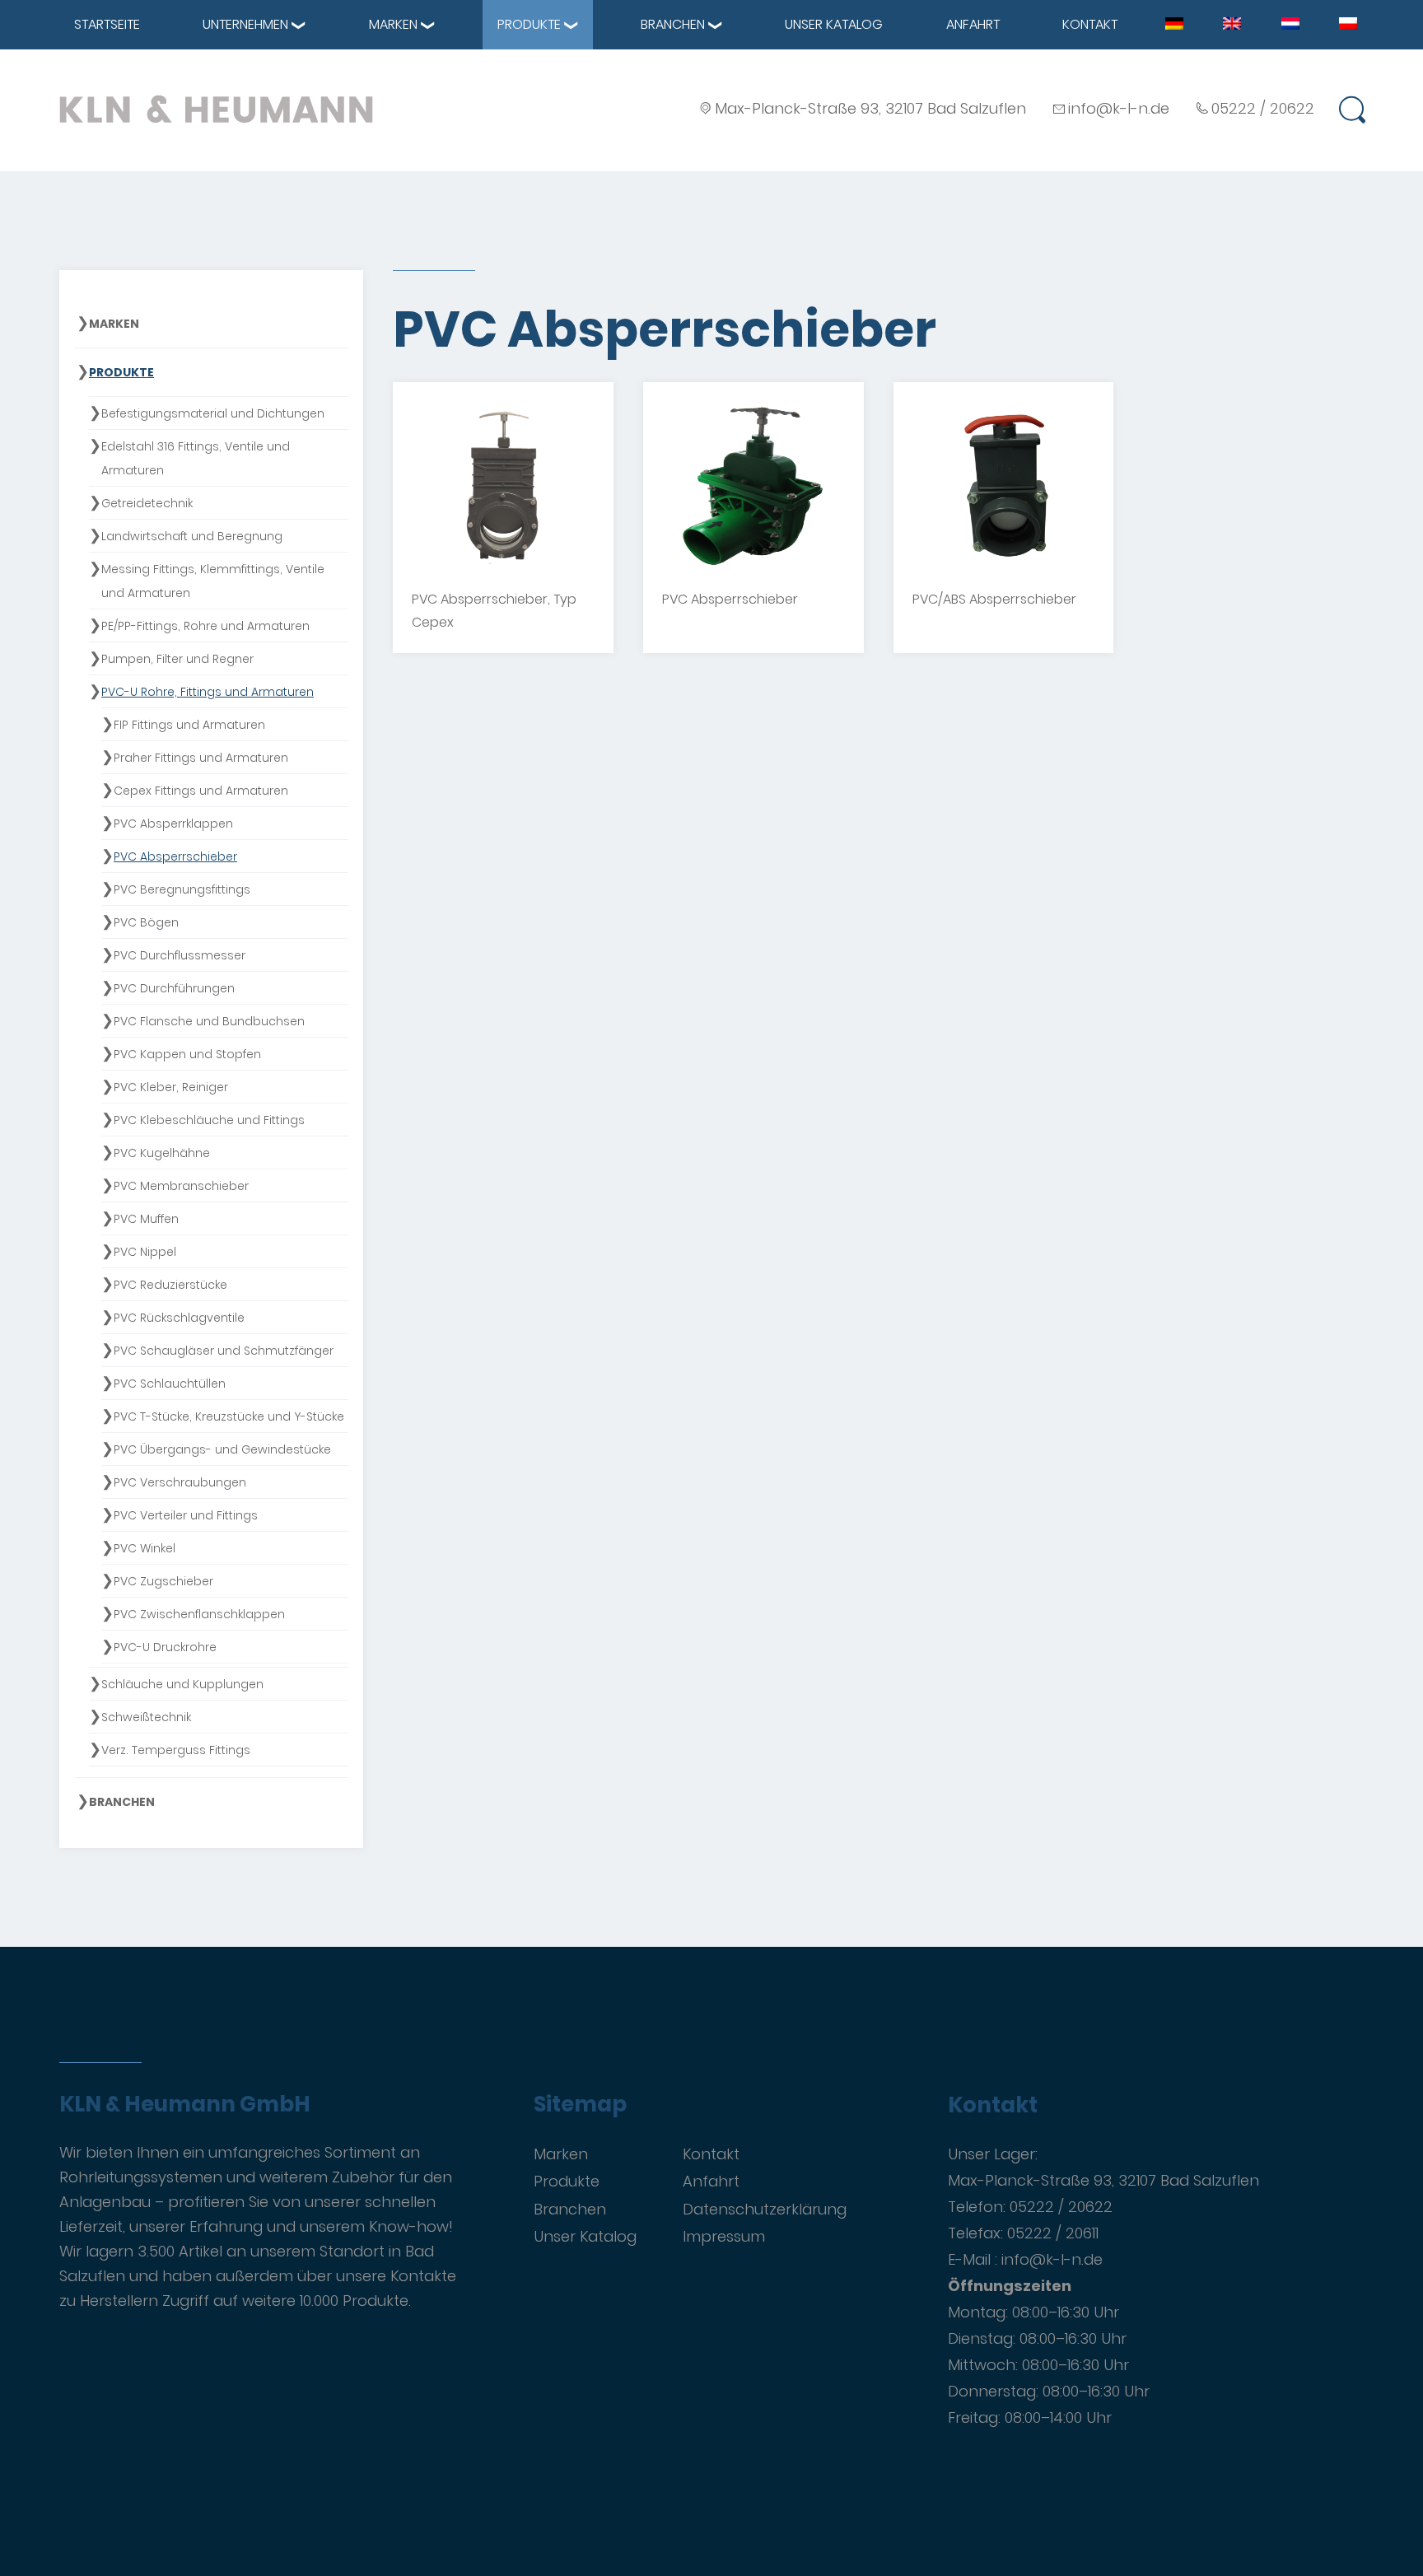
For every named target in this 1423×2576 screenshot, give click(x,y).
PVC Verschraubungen (180, 1482)
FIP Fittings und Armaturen (189, 725)
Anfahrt (973, 24)
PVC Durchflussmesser (180, 955)
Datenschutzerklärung (765, 2209)
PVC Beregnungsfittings (182, 889)
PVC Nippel (145, 1252)
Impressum (724, 2236)
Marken (393, 24)
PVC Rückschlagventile (179, 1318)
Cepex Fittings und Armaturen (201, 791)
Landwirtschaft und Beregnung (192, 536)
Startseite (107, 24)
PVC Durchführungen (174, 988)
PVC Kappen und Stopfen (187, 1054)
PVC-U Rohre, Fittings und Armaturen (208, 692)
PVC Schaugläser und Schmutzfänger (224, 1351)
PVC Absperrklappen (173, 824)
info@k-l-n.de (1119, 108)
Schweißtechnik (146, 1717)
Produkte (529, 24)
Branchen (673, 24)
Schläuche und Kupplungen (182, 1684)
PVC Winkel (145, 1548)
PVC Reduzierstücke (170, 1285)
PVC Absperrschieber (175, 856)
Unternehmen (245, 24)
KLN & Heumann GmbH (185, 2105)
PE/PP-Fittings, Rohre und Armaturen (205, 626)
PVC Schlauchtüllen (170, 1384)
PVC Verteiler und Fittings (186, 1515)
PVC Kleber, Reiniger (171, 1087)
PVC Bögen (146, 922)
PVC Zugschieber (163, 1581)
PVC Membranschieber (181, 1186)
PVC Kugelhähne (162, 1153)
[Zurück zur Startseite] (216, 109)
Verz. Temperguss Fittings (176, 1750)
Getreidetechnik (147, 503)
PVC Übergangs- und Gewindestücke (222, 1449)
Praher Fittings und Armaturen (201, 758)
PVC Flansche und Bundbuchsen (209, 1021)
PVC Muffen (146, 1219)
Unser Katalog (834, 24)
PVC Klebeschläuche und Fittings (209, 1120)
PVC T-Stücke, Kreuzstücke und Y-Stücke (229, 1416)
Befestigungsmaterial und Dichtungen (213, 413)
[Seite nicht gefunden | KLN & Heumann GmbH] (1174, 23)
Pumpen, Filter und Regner (177, 659)
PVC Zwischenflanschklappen (199, 1614)
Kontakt (1090, 24)
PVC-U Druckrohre (165, 1647)
